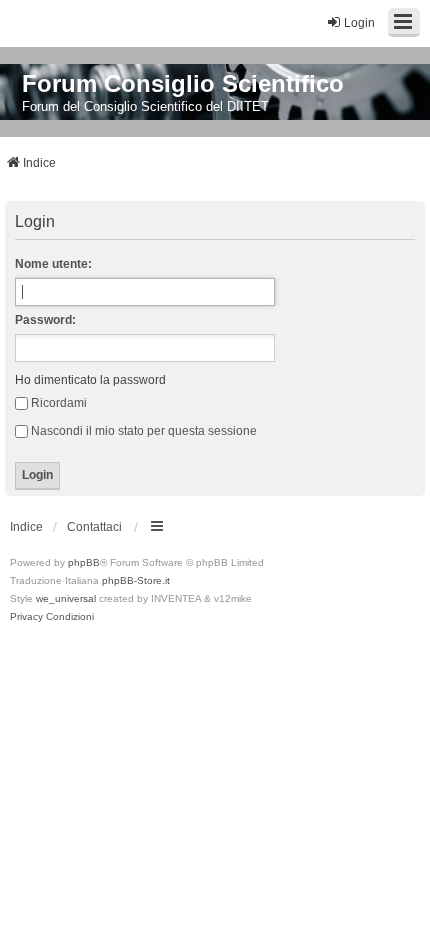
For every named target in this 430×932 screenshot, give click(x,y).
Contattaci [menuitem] (94, 527)
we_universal (66, 598)
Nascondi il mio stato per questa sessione (144, 431)
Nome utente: (53, 264)
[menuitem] (26, 617)
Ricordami (59, 403)
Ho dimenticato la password (90, 380)
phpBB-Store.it (136, 580)
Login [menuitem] (359, 23)
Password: (45, 320)
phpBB (84, 562)
